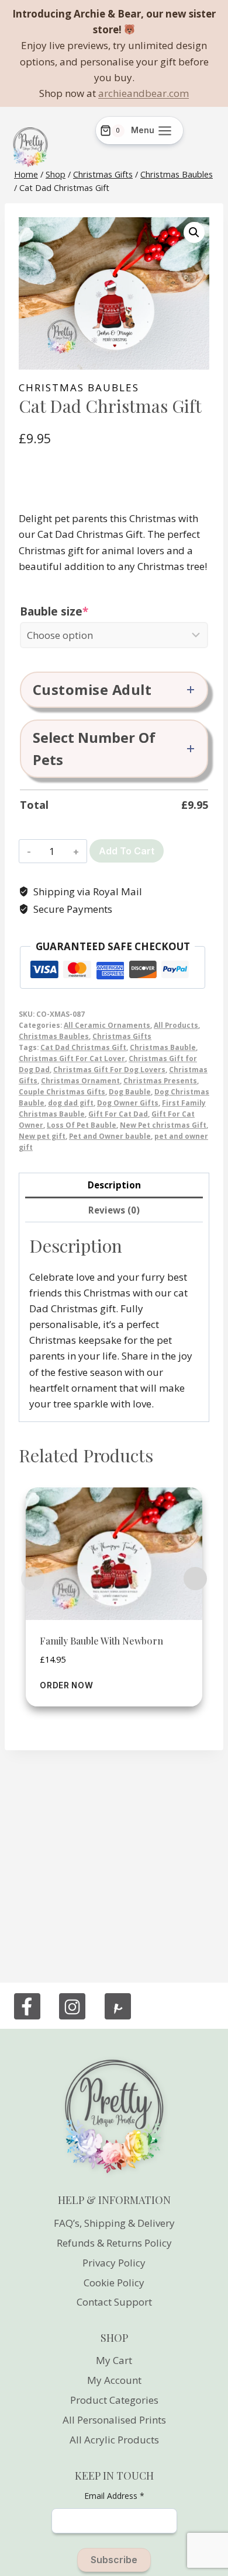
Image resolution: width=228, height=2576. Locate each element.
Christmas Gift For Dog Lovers (109, 1069)
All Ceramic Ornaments (107, 1025)
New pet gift (42, 1136)
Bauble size (82, 611)
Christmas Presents (160, 1080)
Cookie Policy (114, 2283)
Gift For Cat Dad (118, 1114)
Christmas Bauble (163, 1047)
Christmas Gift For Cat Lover (72, 1058)
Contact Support (114, 2302)
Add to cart (127, 851)
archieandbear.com (144, 93)
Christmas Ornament (80, 1080)
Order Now (66, 1685)
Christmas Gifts (122, 1036)
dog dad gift (71, 1103)
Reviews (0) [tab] (114, 1210)
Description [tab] (114, 1185)
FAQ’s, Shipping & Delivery (114, 2223)
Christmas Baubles (79, 387)
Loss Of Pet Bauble (82, 1125)
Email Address (114, 2496)
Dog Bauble (130, 1091)
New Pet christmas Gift (163, 1125)
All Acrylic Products (114, 2440)
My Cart (114, 2360)
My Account (114, 2380)
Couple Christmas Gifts (62, 1091)
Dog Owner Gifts (128, 1103)
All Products (176, 1025)
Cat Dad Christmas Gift (83, 1047)
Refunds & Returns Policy (114, 2243)
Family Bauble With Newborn (101, 1641)
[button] (194, 232)
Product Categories (114, 2400)
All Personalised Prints (114, 2420)
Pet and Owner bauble (110, 1136)
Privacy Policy (114, 2263)
